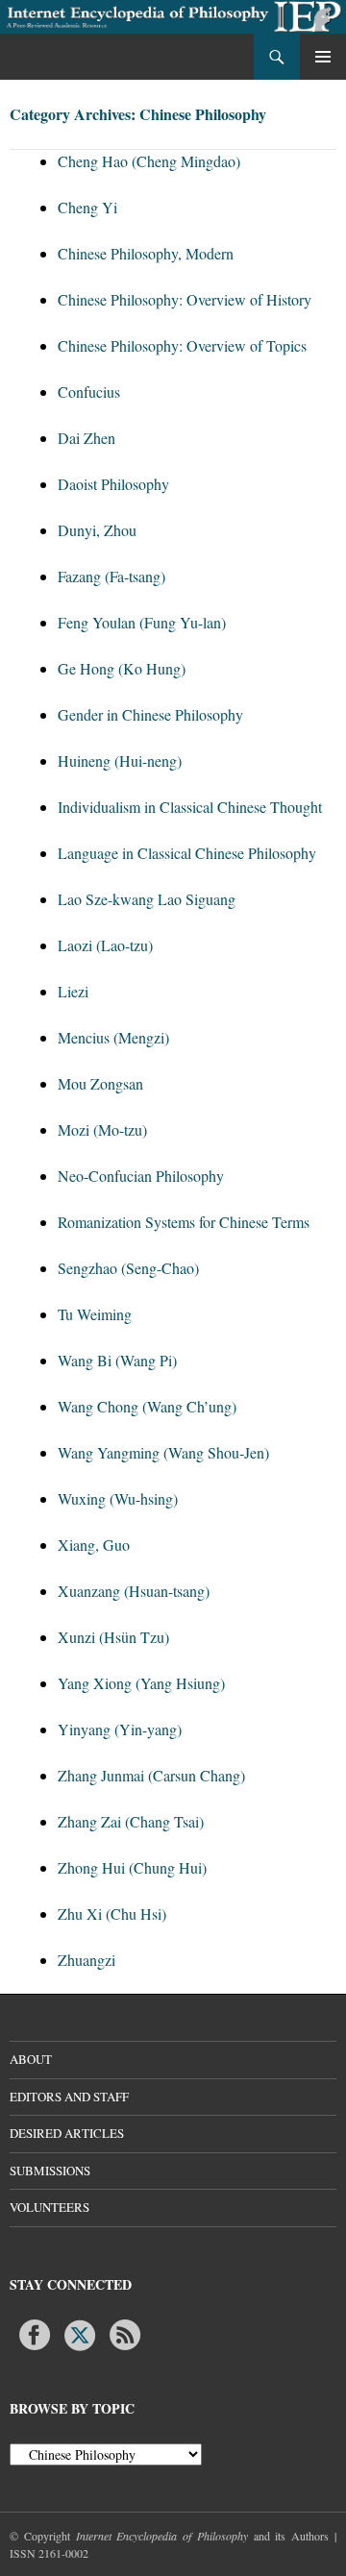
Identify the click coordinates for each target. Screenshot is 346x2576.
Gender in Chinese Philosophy (150, 714)
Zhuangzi (86, 1960)
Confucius (89, 392)
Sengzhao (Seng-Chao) (128, 1268)
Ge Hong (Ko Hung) (122, 668)
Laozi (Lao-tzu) (105, 945)
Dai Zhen (86, 438)
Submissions (50, 2171)
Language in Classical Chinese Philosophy (187, 853)
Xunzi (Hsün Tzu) (113, 1637)
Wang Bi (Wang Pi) (117, 1360)
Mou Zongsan (100, 1083)
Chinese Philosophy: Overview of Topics (182, 345)
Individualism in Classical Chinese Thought (190, 807)
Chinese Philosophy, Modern (146, 253)
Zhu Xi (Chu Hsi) (112, 1914)
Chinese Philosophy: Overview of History (185, 299)
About (31, 2059)
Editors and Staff (69, 2097)
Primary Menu (323, 57)
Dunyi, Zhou (97, 530)
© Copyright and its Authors (172, 2536)
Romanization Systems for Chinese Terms (184, 1222)
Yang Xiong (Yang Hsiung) (141, 1683)
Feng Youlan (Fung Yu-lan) (142, 622)
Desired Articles (67, 2133)
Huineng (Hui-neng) (120, 761)
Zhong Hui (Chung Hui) (132, 1867)
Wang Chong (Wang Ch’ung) (147, 1406)
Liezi (73, 991)
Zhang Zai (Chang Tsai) (131, 1821)
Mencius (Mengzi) (113, 1037)
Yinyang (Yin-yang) (120, 1729)
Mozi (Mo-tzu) (102, 1129)
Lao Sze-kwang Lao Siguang (147, 899)
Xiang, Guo (94, 1545)
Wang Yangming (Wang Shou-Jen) (163, 1452)
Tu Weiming (95, 1314)
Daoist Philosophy (113, 484)
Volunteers (49, 2207)
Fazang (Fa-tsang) (111, 576)
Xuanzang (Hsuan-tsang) (134, 1591)
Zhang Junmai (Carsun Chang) (151, 1775)
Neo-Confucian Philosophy (141, 1176)
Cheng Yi (87, 207)
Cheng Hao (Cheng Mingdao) (149, 161)
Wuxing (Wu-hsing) (118, 1498)
